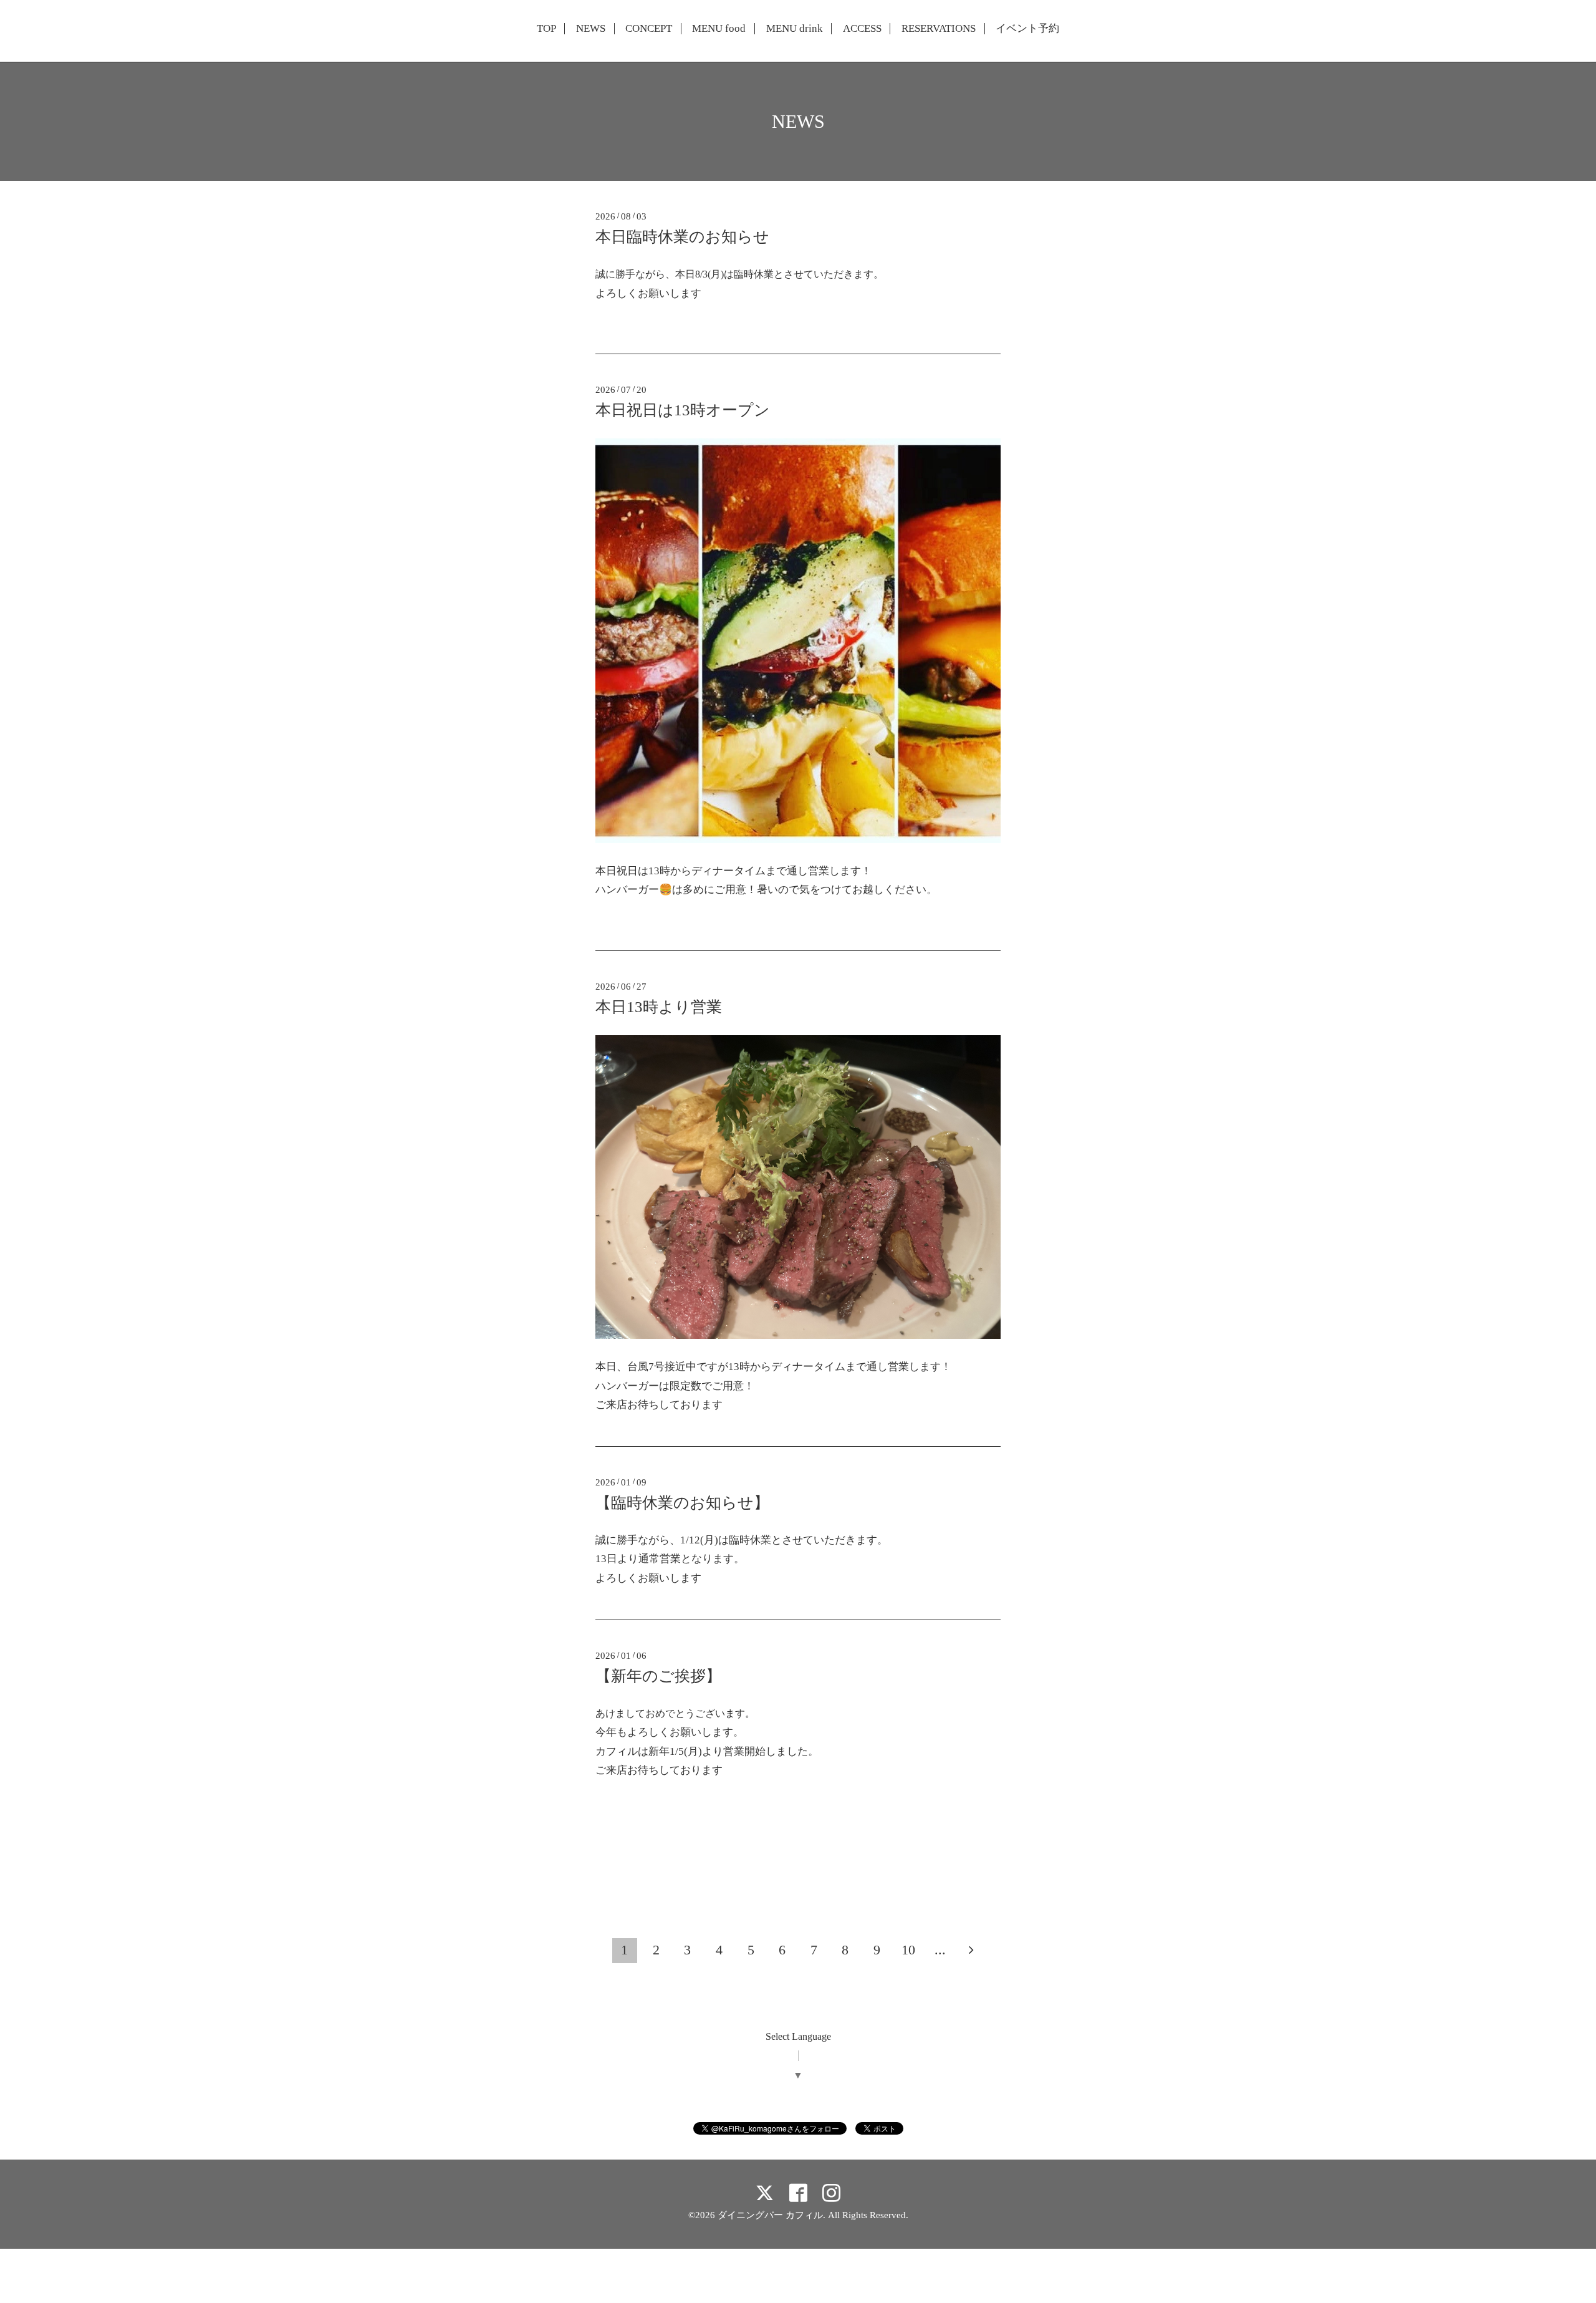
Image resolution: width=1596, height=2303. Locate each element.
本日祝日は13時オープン (683, 410)
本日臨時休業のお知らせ (682, 237)
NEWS (591, 29)
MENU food (719, 29)
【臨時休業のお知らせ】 (682, 1503)
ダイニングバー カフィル (770, 2215)
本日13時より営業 (659, 1007)
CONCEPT (649, 29)
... (940, 1950)
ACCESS (862, 29)
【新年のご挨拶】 (658, 1676)
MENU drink (795, 29)
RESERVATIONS (939, 29)
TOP (546, 29)
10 (908, 1950)
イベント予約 (1027, 29)
